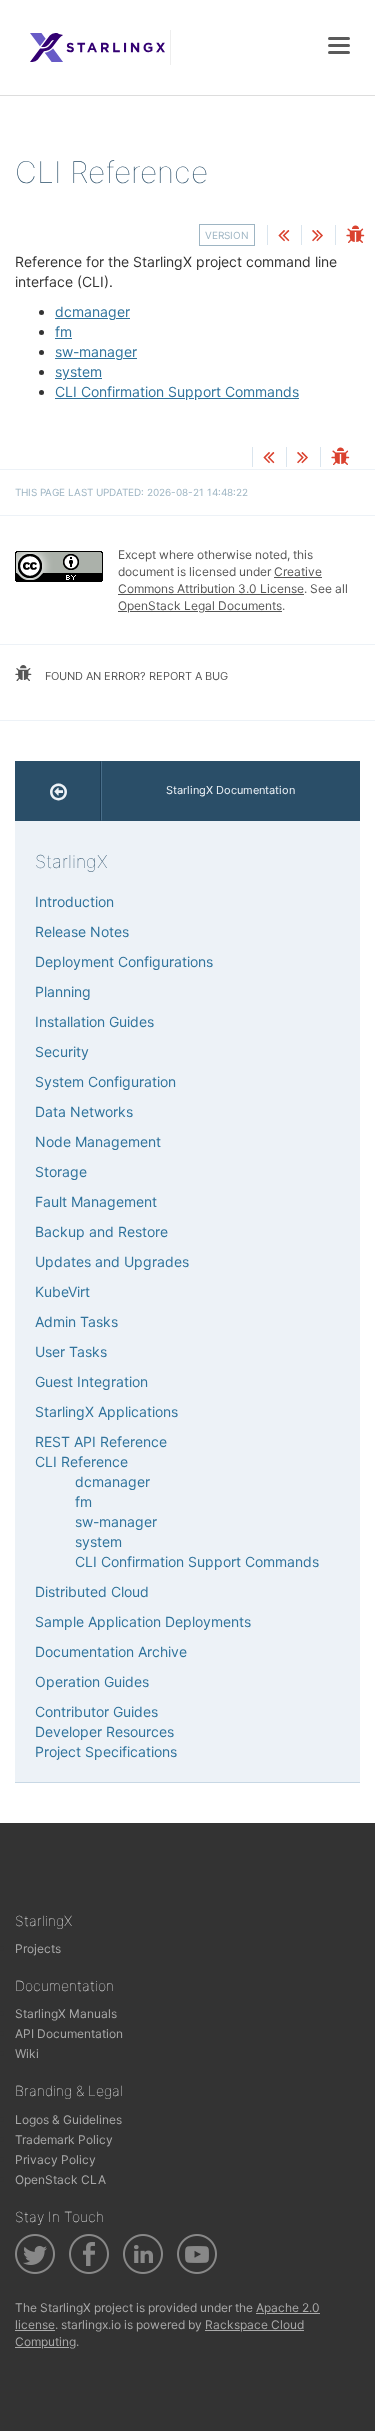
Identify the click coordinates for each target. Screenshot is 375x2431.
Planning (63, 991)
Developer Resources (104, 1731)
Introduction (74, 901)
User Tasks (71, 1351)
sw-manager (96, 351)
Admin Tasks (76, 1321)
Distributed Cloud (92, 1591)
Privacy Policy (55, 2159)
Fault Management (96, 1201)
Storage (61, 1171)
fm (63, 331)
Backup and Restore (101, 1231)
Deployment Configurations (124, 961)
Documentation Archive (111, 1651)
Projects (38, 1948)
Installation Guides (94, 1021)
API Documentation (69, 2033)
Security (62, 1051)
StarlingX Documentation (230, 790)
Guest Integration (91, 1381)
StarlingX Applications (106, 1411)
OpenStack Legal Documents (200, 605)
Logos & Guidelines (68, 2119)
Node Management (98, 1141)
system (78, 371)
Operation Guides (92, 1681)
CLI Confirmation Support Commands (177, 391)
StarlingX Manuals (66, 2013)
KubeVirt (62, 1291)
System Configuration (105, 1081)
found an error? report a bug (135, 676)
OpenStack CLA (60, 2179)
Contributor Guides (96, 1711)
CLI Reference (81, 1461)
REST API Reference (101, 1441)
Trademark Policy (64, 2139)
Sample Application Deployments (143, 1621)
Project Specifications (106, 1751)
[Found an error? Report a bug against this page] (355, 236)
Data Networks (84, 1111)
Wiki (27, 2053)
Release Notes (82, 931)
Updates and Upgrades (112, 1261)
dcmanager (92, 311)
